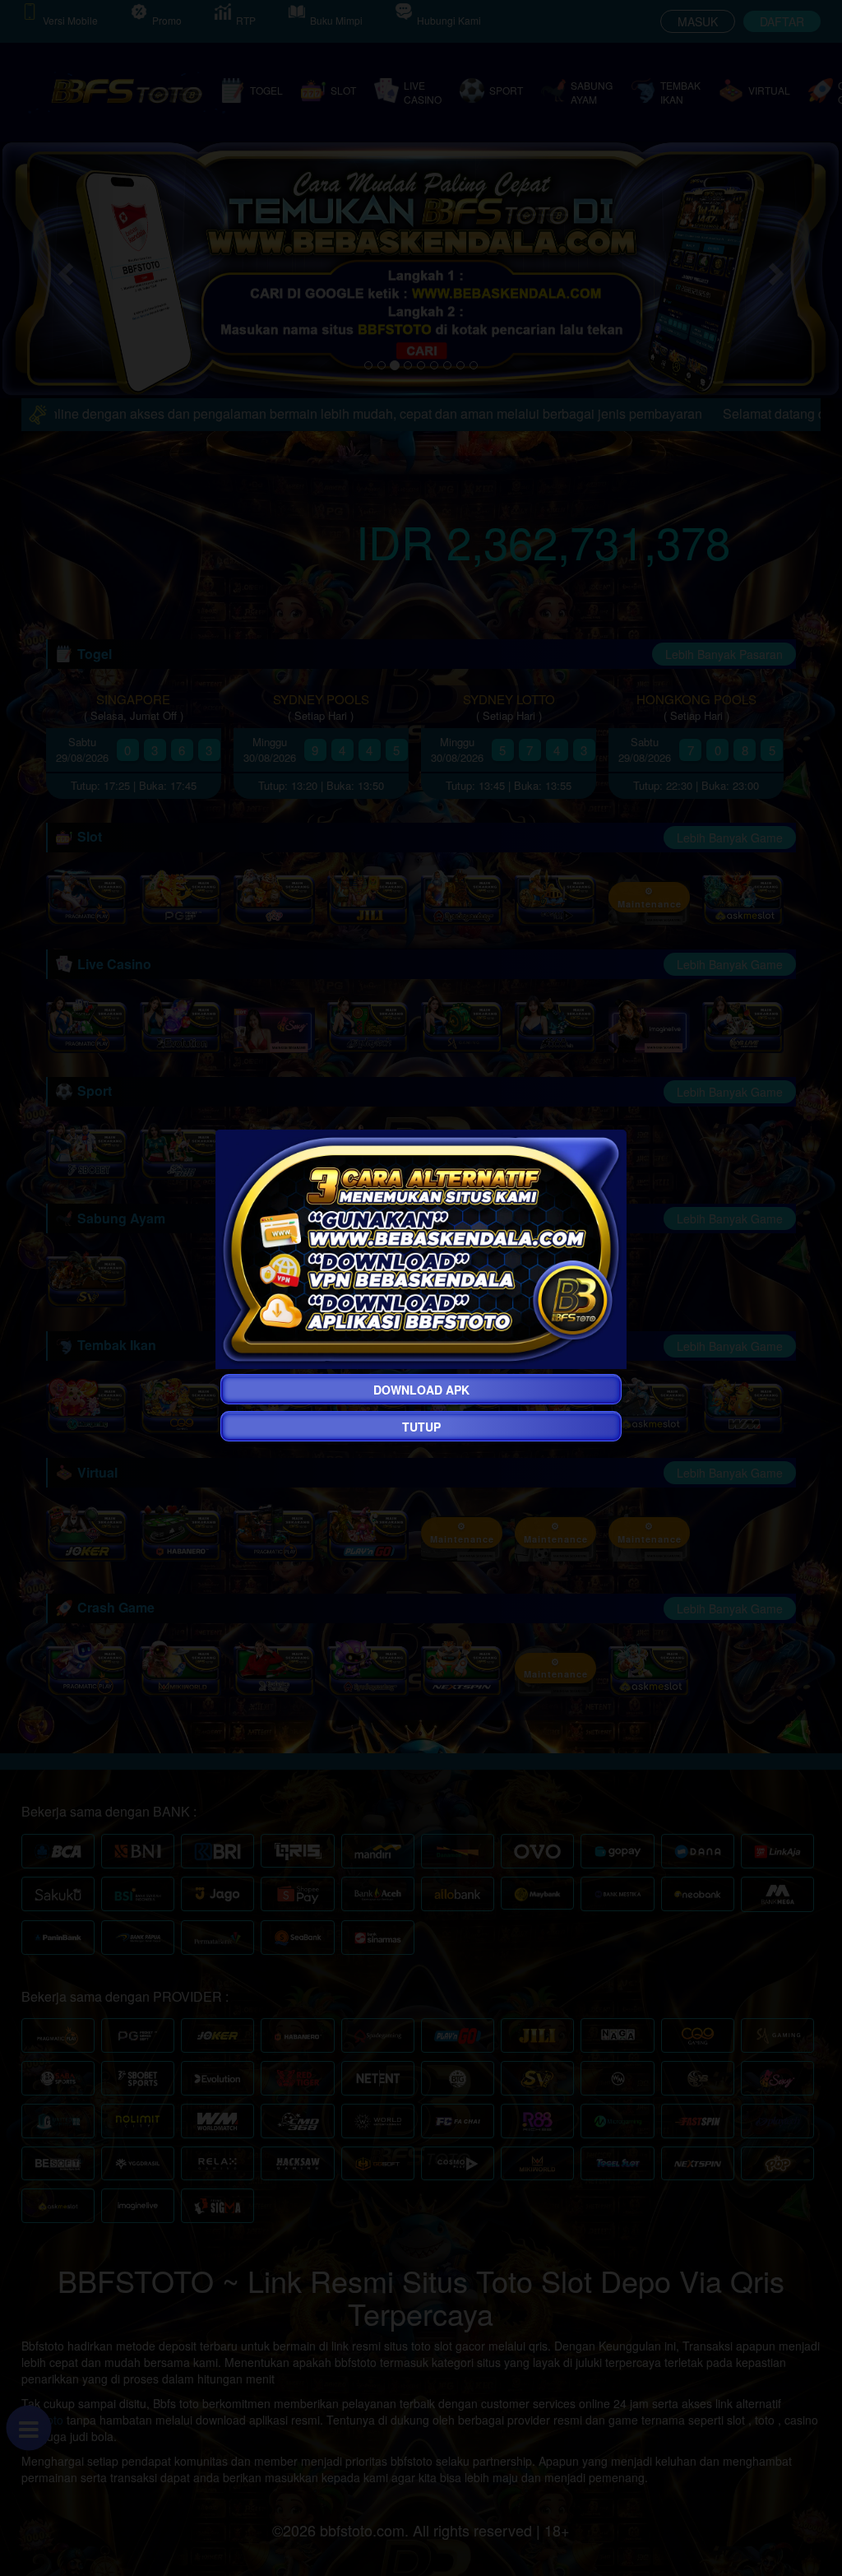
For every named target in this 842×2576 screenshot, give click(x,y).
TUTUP (421, 1427)
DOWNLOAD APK (421, 1390)
